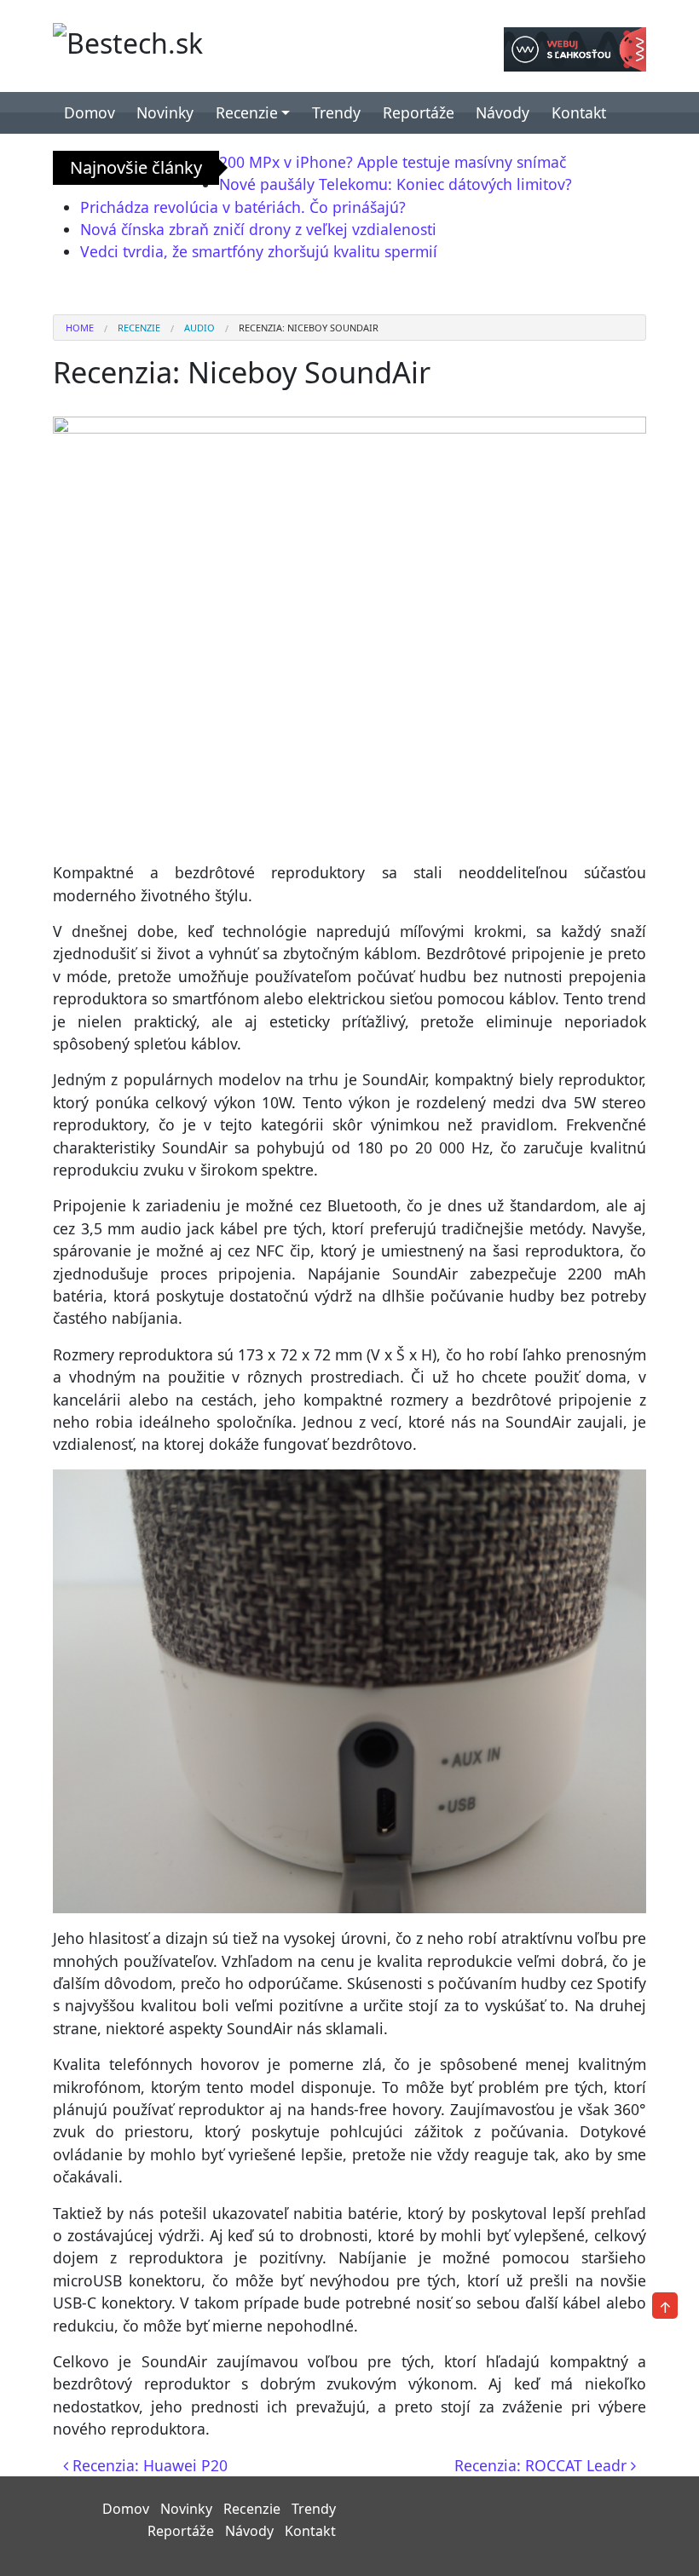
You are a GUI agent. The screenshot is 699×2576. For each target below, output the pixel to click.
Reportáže (419, 112)
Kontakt (579, 112)
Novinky (165, 112)
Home (80, 328)
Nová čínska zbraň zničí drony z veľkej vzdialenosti (258, 229)
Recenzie (247, 112)
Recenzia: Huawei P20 (148, 2465)
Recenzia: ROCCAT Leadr (543, 2465)
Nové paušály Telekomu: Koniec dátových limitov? (396, 184)
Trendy (336, 112)
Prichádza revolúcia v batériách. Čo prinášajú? (243, 207)
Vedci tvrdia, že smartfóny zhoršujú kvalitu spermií (259, 251)
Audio (199, 328)
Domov (90, 112)
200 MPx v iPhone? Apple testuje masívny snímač (393, 162)
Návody (503, 112)
